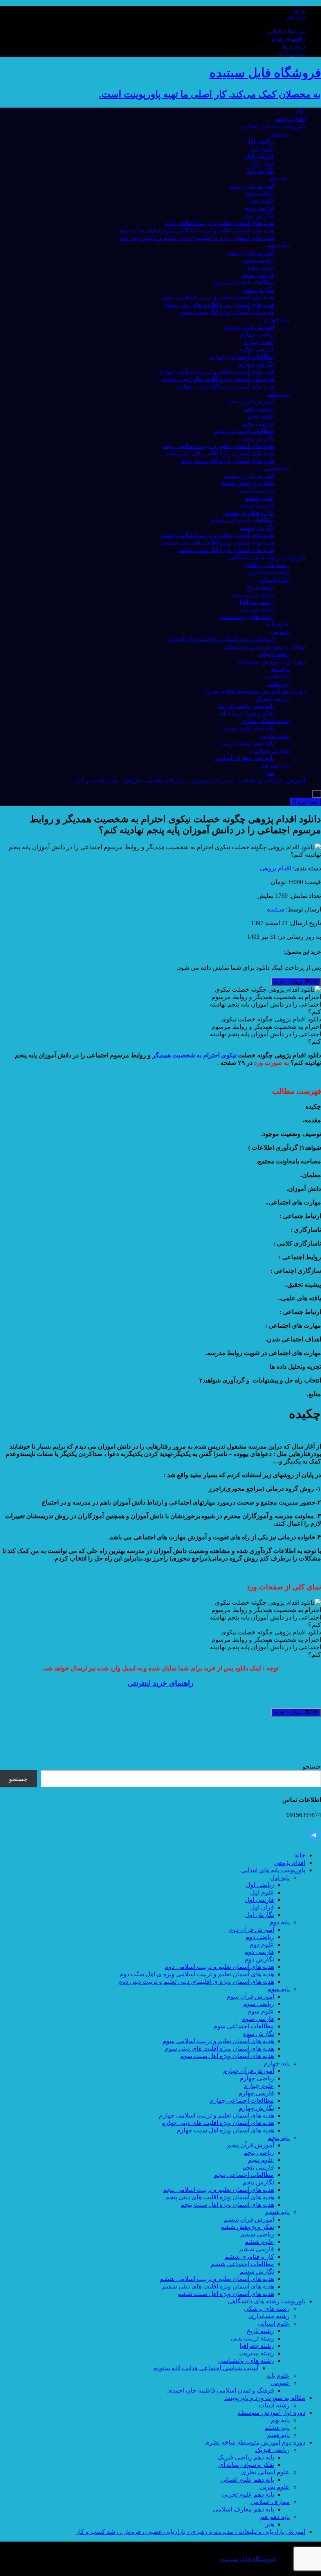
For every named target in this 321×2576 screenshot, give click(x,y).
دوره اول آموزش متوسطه (271, 661)
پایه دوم (280, 178)
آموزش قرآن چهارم (249, 327)
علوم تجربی (275, 736)
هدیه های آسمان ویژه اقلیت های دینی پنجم (220, 453)
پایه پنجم (279, 394)
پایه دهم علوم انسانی (247, 728)
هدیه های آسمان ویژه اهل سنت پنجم (227, 461)
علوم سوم (261, 267)
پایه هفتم (278, 684)
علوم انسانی (274, 580)
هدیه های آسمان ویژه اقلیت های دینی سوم (219, 305)
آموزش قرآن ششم (249, 475)
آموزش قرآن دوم (252, 186)
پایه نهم (280, 669)
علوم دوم (262, 200)
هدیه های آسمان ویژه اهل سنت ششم (226, 550)
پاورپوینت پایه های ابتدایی (273, 126)
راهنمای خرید (288, 39)
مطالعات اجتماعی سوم (244, 282)
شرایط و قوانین (285, 31)
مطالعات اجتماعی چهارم (242, 357)
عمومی (280, 632)
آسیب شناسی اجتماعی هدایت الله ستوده (206, 2368)
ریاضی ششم (257, 490)
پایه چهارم (277, 319)
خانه (300, 111)
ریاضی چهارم (257, 334)
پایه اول (280, 134)
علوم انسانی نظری (265, 721)
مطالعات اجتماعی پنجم (244, 431)
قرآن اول (262, 163)
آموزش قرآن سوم (250, 253)
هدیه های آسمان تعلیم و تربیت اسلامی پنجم (218, 446)
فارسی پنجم (258, 423)
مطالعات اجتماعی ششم (242, 520)
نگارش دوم (259, 215)
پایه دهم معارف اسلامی (243, 758)
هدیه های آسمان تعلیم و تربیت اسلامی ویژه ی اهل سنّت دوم (197, 230)
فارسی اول (259, 156)
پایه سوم (279, 245)
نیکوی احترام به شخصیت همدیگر (194, 1055)
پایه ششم (277, 468)
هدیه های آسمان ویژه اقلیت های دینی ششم (218, 542)
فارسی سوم (258, 275)
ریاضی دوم (260, 193)
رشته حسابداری (269, 572)
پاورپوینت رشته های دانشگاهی (266, 557)
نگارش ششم (257, 528)
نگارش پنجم (258, 438)
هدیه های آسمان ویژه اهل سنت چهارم (225, 386)
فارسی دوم (259, 208)
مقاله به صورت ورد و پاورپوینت (265, 646)
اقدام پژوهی (290, 119)
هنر (270, 773)
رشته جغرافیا (257, 602)
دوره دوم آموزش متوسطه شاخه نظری (255, 691)
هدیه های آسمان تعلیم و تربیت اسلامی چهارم (216, 371)
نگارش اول (260, 171)
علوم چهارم (259, 342)
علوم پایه (278, 624)
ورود (299, 10)
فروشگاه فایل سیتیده (248, 2559)
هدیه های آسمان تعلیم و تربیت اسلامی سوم (218, 297)
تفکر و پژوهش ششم (247, 483)
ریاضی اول (260, 141)
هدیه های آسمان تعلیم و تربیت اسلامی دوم (219, 223)
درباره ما (294, 46)
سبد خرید (306, 802)
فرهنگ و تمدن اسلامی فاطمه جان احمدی (221, 639)
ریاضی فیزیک (272, 698)
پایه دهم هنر (274, 765)
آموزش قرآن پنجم (251, 401)
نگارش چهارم (256, 364)
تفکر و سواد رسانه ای (246, 713)
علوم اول (262, 148)
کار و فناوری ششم (249, 513)
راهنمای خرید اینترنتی (160, 1683)
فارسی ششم (257, 505)
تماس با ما (292, 53)
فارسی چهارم (256, 349)
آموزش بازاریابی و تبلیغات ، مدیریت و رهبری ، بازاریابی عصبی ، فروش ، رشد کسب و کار (191, 780)
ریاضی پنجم (259, 409)
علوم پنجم (261, 416)
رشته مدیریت (257, 609)
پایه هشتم (277, 676)
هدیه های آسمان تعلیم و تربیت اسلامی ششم (217, 535)
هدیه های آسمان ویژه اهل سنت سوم (227, 312)
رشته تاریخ (260, 587)
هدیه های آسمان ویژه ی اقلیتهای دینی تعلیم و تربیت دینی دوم (196, 238)
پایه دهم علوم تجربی (248, 743)
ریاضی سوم (259, 260)
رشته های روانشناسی (246, 617)
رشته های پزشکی (267, 565)
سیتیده (276, 909)
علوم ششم (259, 498)
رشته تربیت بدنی (252, 594)
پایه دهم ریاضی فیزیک (246, 706)
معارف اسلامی (270, 751)
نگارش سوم (258, 290)
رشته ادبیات (274, 654)
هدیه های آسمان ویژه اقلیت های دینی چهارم (218, 379)
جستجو (312, 1766)
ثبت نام (296, 17)
